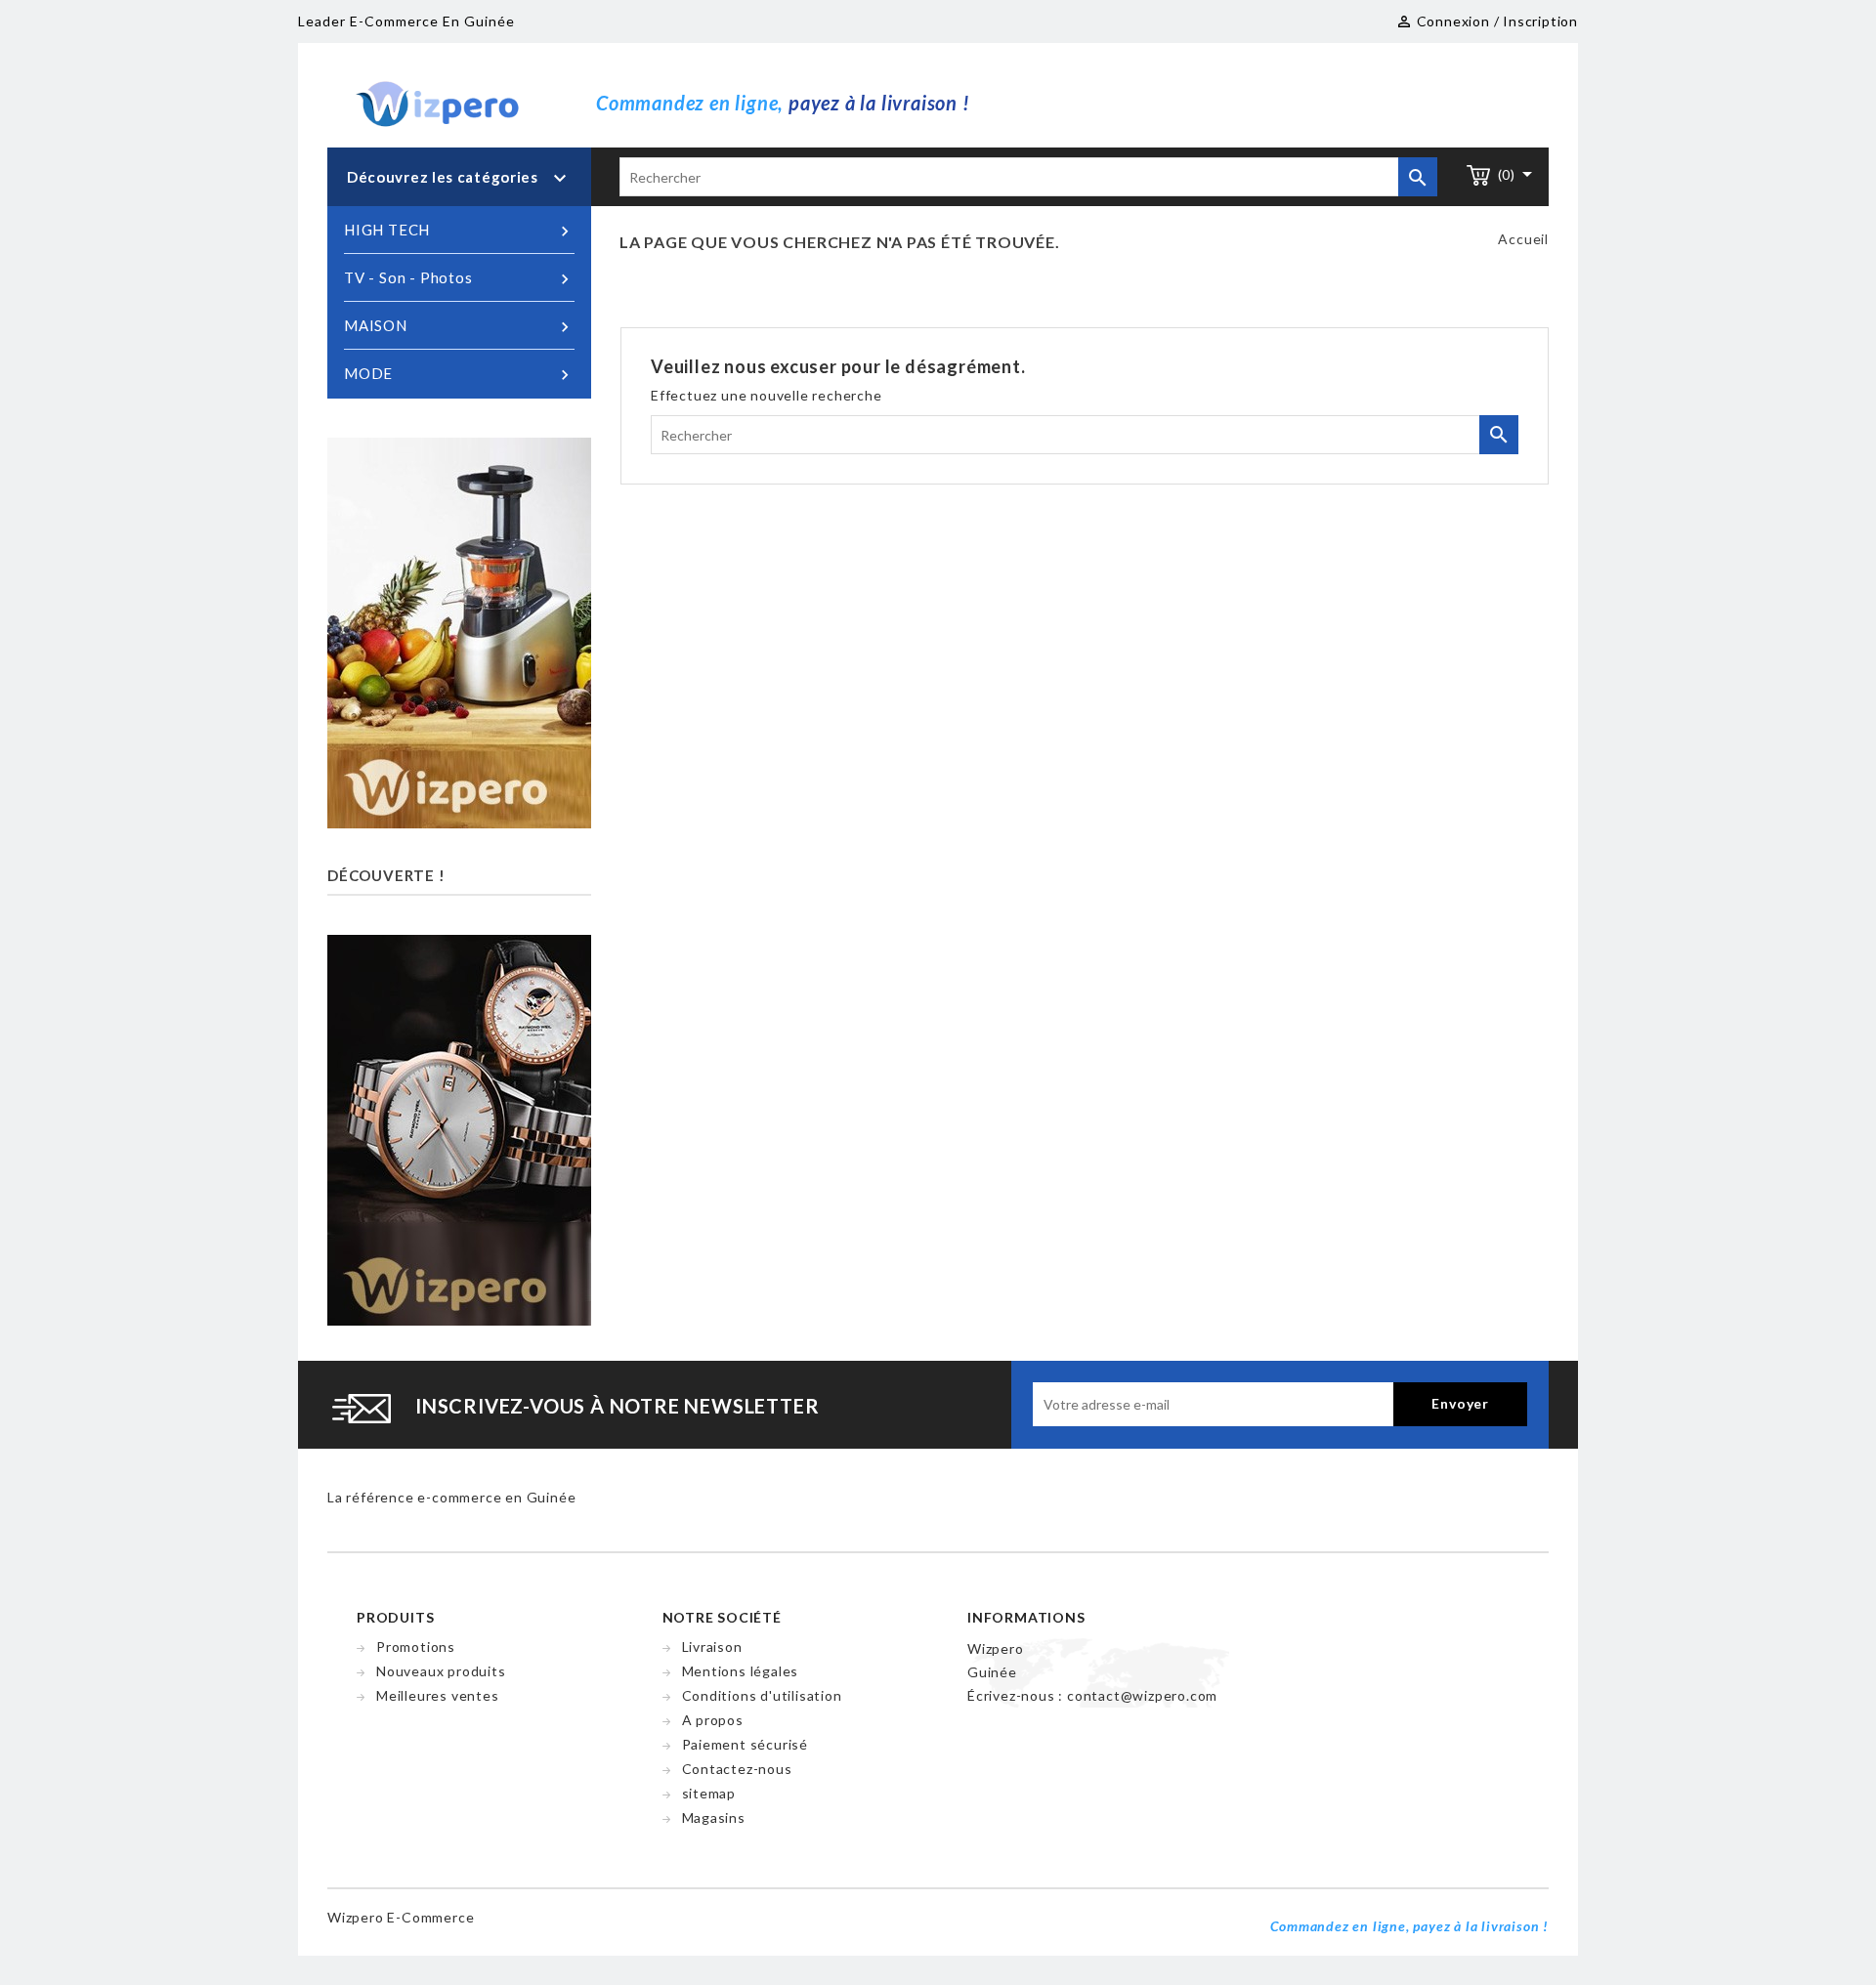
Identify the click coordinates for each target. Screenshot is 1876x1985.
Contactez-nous (737, 1769)
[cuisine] (459, 632)
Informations (1026, 1617)
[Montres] (459, 1128)
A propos (713, 1720)
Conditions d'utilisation (762, 1695)
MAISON (459, 327)
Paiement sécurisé (746, 1744)
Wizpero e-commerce (401, 1917)
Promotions (416, 1647)
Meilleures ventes (438, 1695)
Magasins (714, 1817)
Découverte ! (386, 875)
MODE (459, 375)
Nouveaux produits (441, 1671)
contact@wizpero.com (1142, 1695)
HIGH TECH (459, 231)
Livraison (712, 1647)
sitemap (709, 1793)
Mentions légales (741, 1671)
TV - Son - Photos (459, 279)
